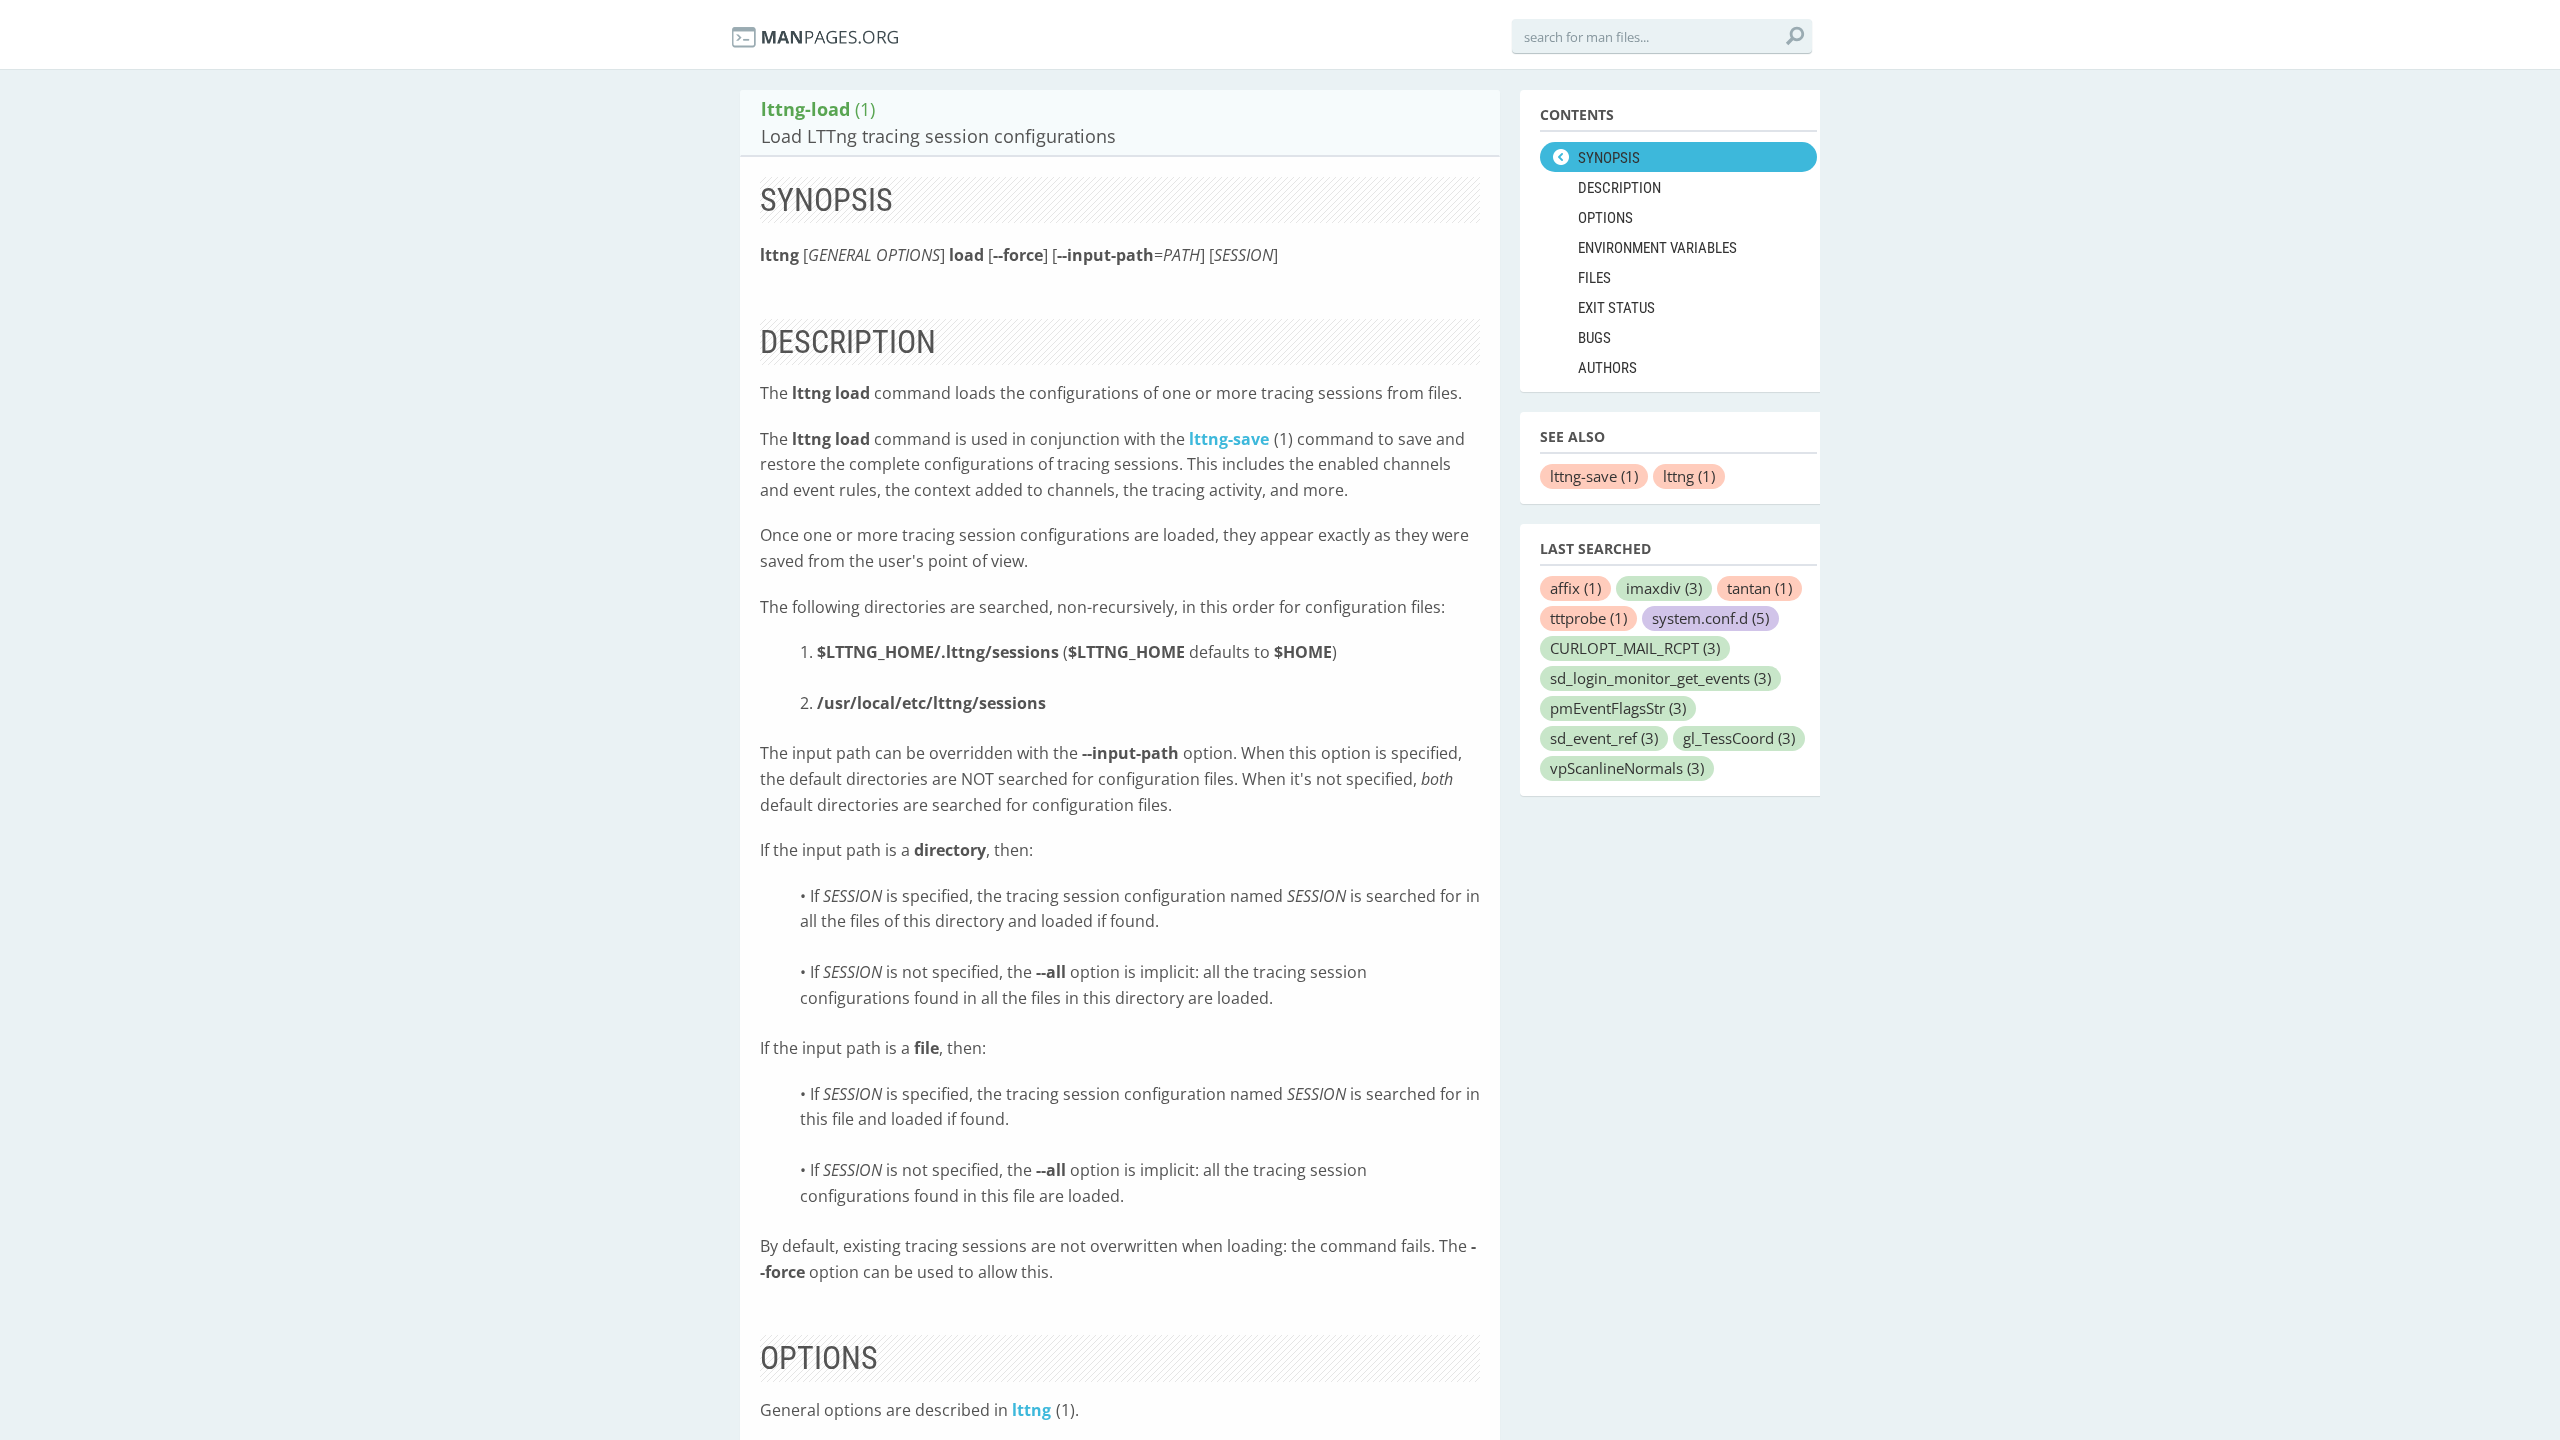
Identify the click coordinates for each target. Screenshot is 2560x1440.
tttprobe (1588, 618)
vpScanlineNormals (1627, 768)
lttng (1031, 1410)
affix (1575, 588)
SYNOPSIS (1609, 158)
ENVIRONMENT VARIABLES (1657, 248)
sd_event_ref (1604, 738)
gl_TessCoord (1739, 738)
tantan (1759, 588)
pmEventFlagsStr (1618, 708)
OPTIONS (1605, 218)
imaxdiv (1664, 588)
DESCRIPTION (1619, 188)
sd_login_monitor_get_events (1660, 678)
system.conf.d (1710, 618)
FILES (1594, 278)
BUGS (1594, 338)
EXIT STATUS (1616, 308)
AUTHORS (1607, 368)
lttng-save (1229, 439)
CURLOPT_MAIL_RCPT (1635, 648)
